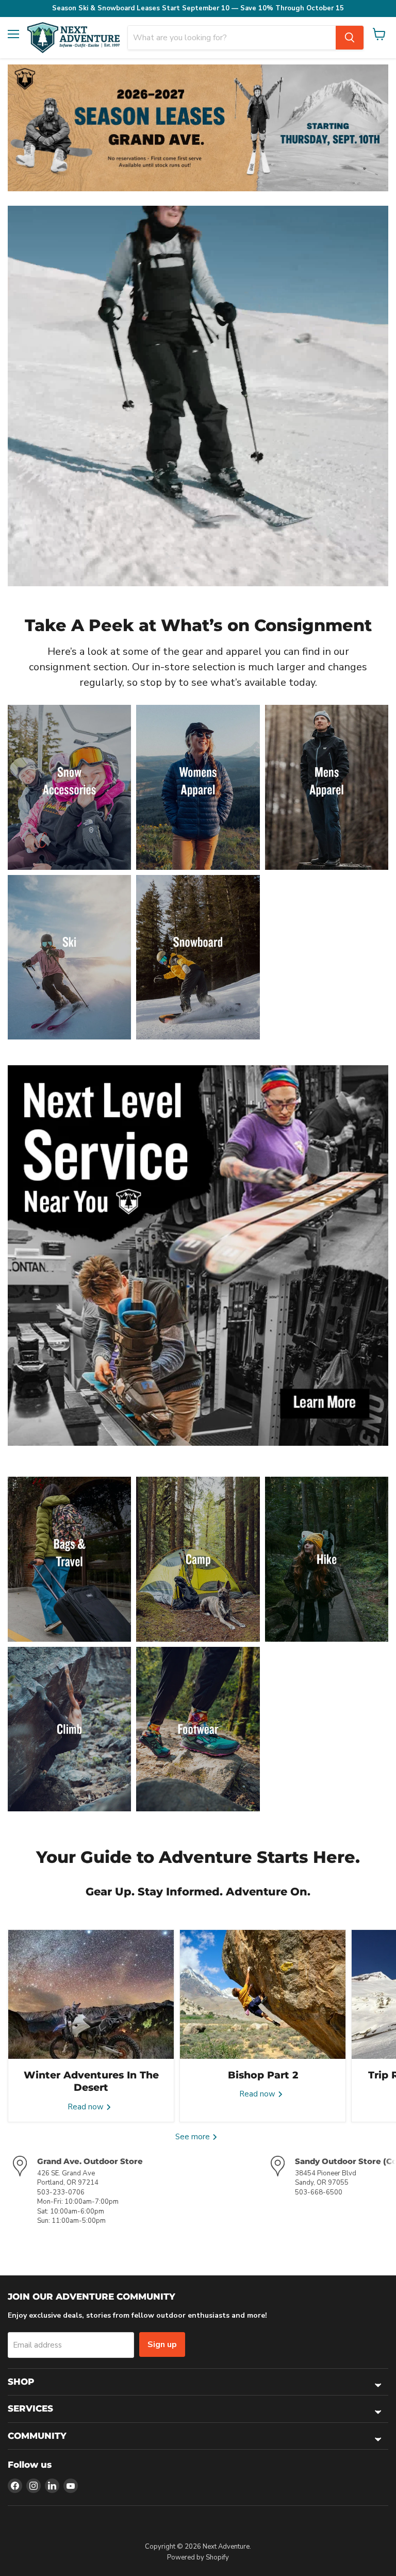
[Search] (350, 38)
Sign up (162, 2344)
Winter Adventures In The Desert (91, 2081)
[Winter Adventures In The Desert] (91, 1994)
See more (194, 2137)
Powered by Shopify (198, 2557)
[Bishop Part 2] (263, 1994)
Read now (87, 2107)
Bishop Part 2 (263, 2075)
